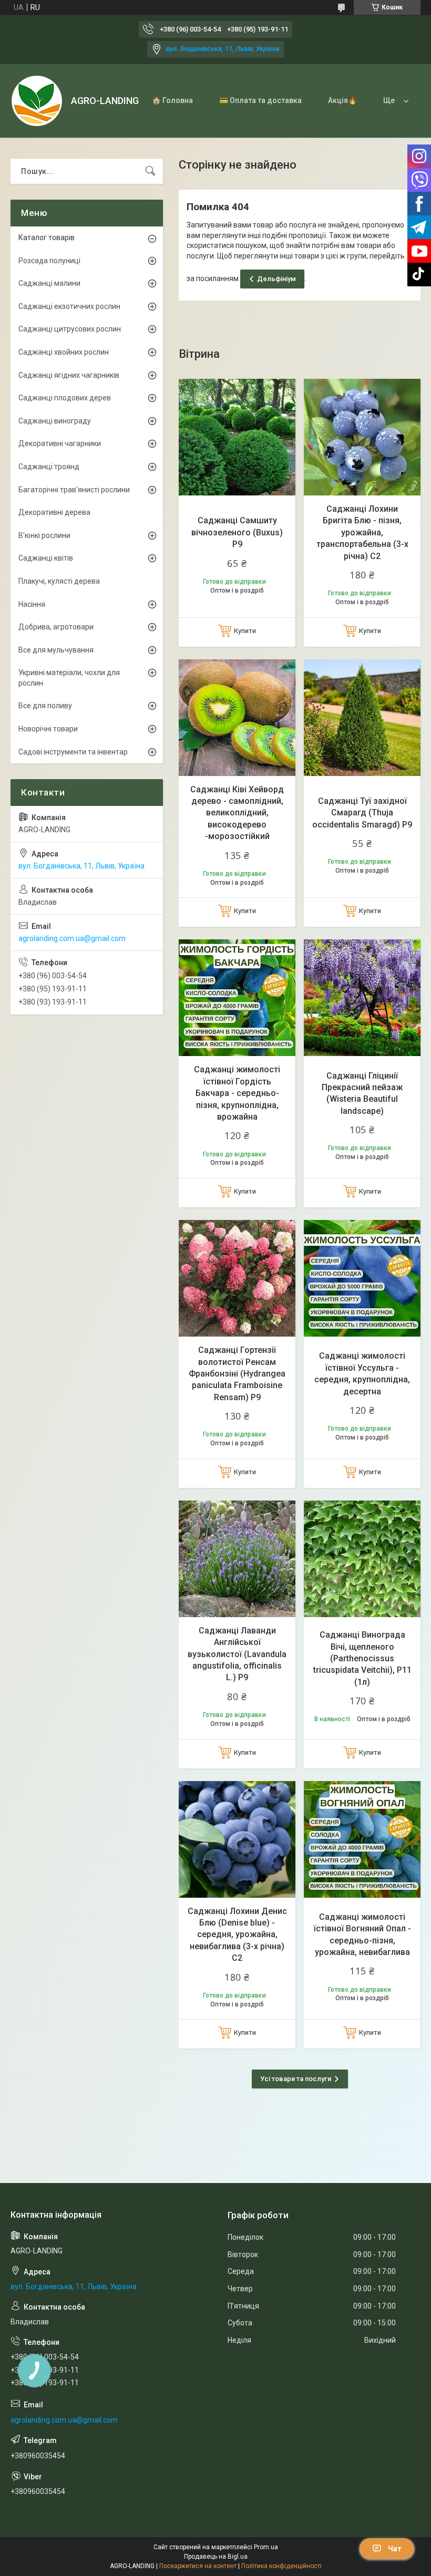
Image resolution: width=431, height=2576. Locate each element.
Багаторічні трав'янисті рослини (74, 490)
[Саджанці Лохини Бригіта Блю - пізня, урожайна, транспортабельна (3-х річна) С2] (362, 437)
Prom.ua (266, 2547)
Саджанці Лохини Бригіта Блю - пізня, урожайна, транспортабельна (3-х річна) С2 (362, 532)
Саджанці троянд (49, 467)
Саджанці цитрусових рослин (70, 329)
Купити (245, 631)
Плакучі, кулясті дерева (59, 581)
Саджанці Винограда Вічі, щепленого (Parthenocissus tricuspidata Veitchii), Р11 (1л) (362, 1658)
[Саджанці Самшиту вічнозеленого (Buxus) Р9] (237, 437)
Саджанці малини (49, 283)
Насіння (32, 604)
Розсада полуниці (49, 261)
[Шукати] (150, 171)
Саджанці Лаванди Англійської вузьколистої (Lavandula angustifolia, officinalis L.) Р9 (237, 1654)
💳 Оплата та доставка (260, 100)
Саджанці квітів (46, 558)
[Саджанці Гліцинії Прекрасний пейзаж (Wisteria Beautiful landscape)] (362, 998)
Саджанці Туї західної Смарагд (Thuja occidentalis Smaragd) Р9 (362, 813)
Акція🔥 (342, 100)
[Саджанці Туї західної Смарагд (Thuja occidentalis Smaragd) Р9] (362, 718)
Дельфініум (276, 279)
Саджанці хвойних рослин (64, 352)
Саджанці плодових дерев (65, 398)
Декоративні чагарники (60, 443)
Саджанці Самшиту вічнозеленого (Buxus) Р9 (237, 532)
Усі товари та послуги (296, 2079)
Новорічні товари (48, 729)
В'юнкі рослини (44, 535)
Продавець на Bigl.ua (216, 2557)
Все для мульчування (56, 650)
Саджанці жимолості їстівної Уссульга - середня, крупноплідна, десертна (362, 1373)
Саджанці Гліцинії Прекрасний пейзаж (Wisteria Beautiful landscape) (362, 1093)
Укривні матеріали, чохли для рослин (69, 678)
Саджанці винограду (55, 421)
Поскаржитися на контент (198, 2566)
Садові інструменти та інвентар (73, 752)
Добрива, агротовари (56, 627)
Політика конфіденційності (281, 2566)
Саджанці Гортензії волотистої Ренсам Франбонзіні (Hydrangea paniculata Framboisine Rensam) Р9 (237, 1374)
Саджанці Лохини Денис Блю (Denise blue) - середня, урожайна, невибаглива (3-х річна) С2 (237, 1935)
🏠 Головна (172, 100)
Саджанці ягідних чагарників (69, 375)
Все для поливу (45, 706)
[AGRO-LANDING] (37, 101)
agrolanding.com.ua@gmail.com (72, 938)
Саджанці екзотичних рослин (69, 306)
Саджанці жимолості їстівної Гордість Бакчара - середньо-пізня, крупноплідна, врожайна (237, 1093)
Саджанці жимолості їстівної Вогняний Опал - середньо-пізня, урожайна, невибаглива (362, 1934)
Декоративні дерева (54, 512)
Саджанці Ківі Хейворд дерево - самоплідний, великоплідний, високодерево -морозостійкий (237, 813)
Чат (395, 2549)
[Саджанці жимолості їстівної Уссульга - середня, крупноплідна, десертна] (362, 1278)
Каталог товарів (47, 237)
